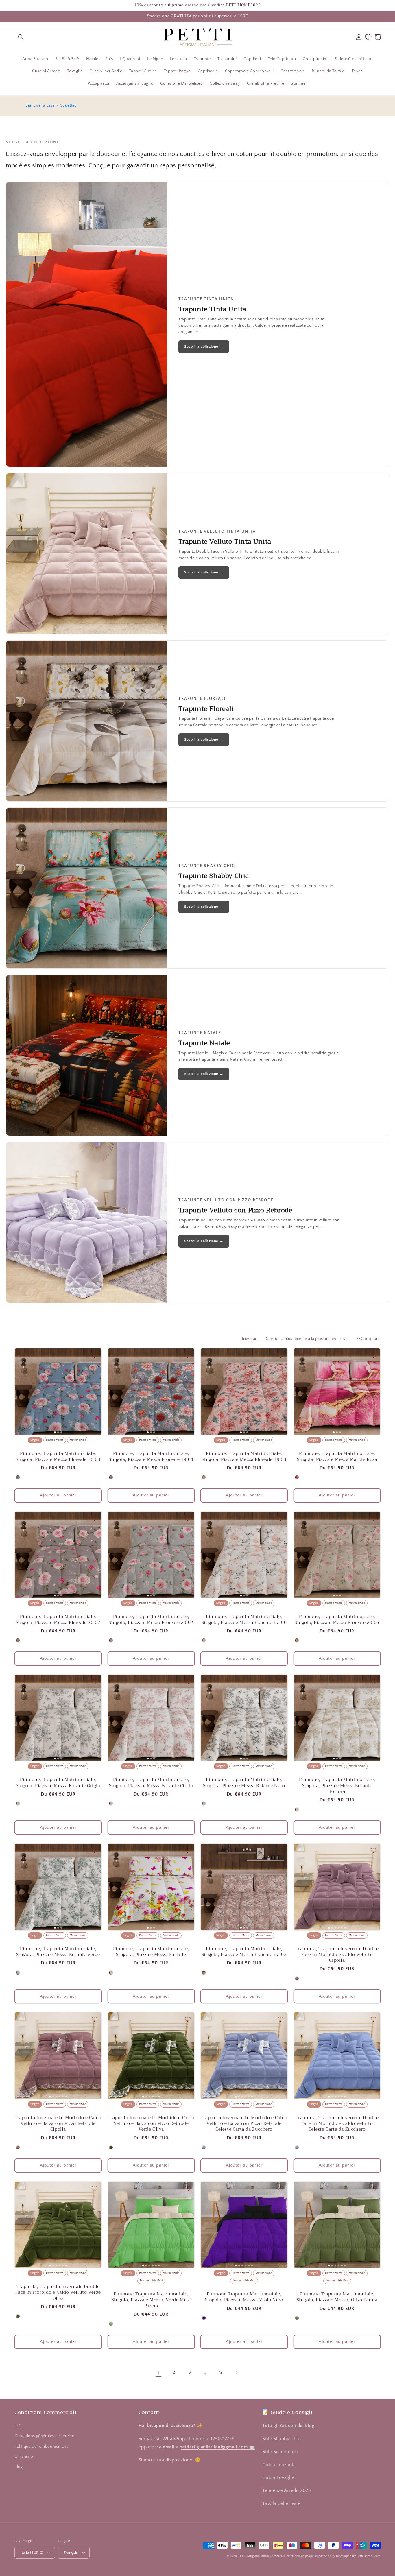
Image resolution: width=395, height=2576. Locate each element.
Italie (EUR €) (32, 2553)
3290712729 (222, 2439)
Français (71, 2553)
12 (221, 2372)
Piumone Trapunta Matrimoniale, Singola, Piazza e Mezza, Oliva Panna (337, 2297)
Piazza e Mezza (55, 1440)
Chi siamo (24, 2457)
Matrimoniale (78, 1440)
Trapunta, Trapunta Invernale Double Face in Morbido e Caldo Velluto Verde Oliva (58, 2292)
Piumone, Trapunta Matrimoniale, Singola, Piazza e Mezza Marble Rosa (337, 1456)
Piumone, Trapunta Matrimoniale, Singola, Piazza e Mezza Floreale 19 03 (244, 1456)
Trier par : (250, 1339)
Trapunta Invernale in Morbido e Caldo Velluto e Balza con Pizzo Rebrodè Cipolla (58, 2124)
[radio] (18, 1477)
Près (18, 2426)
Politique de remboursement (41, 2446)
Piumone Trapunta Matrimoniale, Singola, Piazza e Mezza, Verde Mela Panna (151, 2300)
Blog (19, 2467)
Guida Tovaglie (278, 2477)
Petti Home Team (369, 2556)
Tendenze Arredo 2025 (287, 2490)
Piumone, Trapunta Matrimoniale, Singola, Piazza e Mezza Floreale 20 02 (151, 1620)
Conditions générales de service (44, 2436)
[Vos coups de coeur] (368, 37)
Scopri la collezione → (204, 346)
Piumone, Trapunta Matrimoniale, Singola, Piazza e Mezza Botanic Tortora (337, 1786)
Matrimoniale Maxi (151, 2281)
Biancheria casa (40, 106)
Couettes (68, 106)
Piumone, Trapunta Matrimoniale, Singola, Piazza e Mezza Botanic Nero (244, 1783)
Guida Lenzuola (279, 2465)
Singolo (35, 1440)
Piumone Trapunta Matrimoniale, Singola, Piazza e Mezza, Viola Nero (244, 2297)
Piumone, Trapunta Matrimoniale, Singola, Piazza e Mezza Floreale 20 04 (58, 1456)
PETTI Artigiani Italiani (254, 2556)
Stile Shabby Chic (281, 2439)
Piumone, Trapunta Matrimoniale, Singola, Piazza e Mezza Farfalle (151, 1952)
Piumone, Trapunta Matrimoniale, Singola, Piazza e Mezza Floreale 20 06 (337, 1620)
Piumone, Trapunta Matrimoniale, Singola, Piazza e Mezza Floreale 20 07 (58, 1620)
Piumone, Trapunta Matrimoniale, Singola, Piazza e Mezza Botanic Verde (58, 1952)
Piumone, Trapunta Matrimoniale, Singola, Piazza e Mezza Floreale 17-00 (244, 1620)
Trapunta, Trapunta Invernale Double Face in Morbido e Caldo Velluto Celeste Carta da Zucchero (337, 2124)
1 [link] (158, 2372)
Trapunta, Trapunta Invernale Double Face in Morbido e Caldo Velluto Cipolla (337, 1955)
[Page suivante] (237, 2373)
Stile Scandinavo (280, 2452)
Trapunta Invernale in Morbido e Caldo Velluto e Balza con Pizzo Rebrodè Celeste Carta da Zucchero (244, 2124)
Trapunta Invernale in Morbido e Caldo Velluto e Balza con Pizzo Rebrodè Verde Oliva (151, 2124)
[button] (21, 37)
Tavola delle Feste (281, 2503)
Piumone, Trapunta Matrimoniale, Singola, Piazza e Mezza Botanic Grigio (58, 1783)
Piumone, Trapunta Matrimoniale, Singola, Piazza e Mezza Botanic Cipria (151, 1783)
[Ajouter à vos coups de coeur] (95, 1355)
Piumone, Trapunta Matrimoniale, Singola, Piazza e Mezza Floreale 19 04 (151, 1456)
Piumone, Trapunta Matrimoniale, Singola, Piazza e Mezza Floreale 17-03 (244, 1952)
